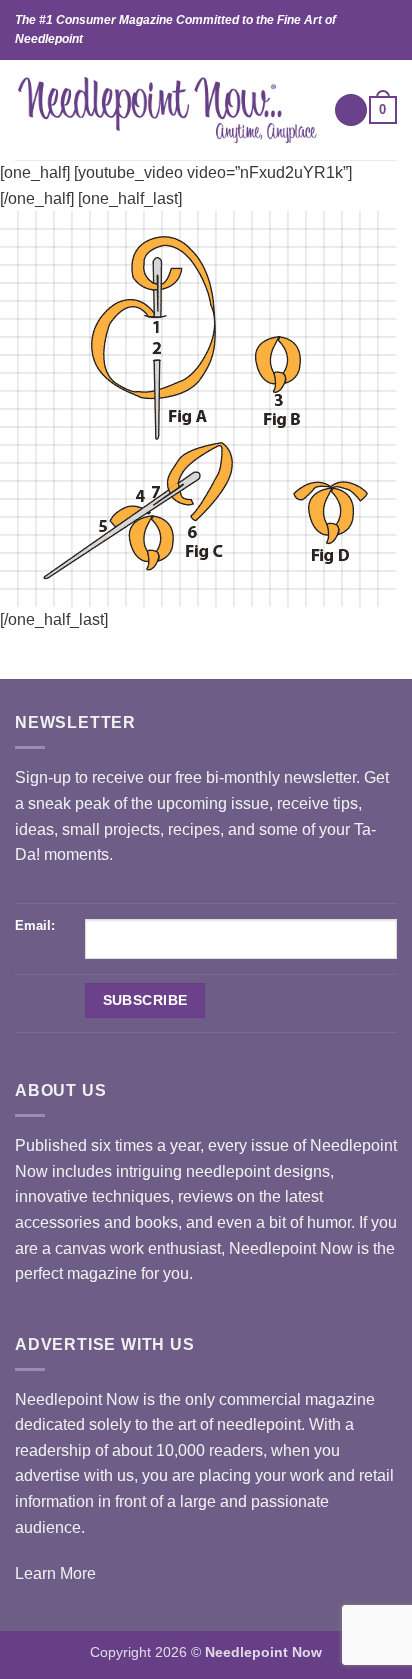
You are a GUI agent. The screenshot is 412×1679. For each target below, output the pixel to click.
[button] (351, 110)
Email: (35, 925)
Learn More (55, 1573)
